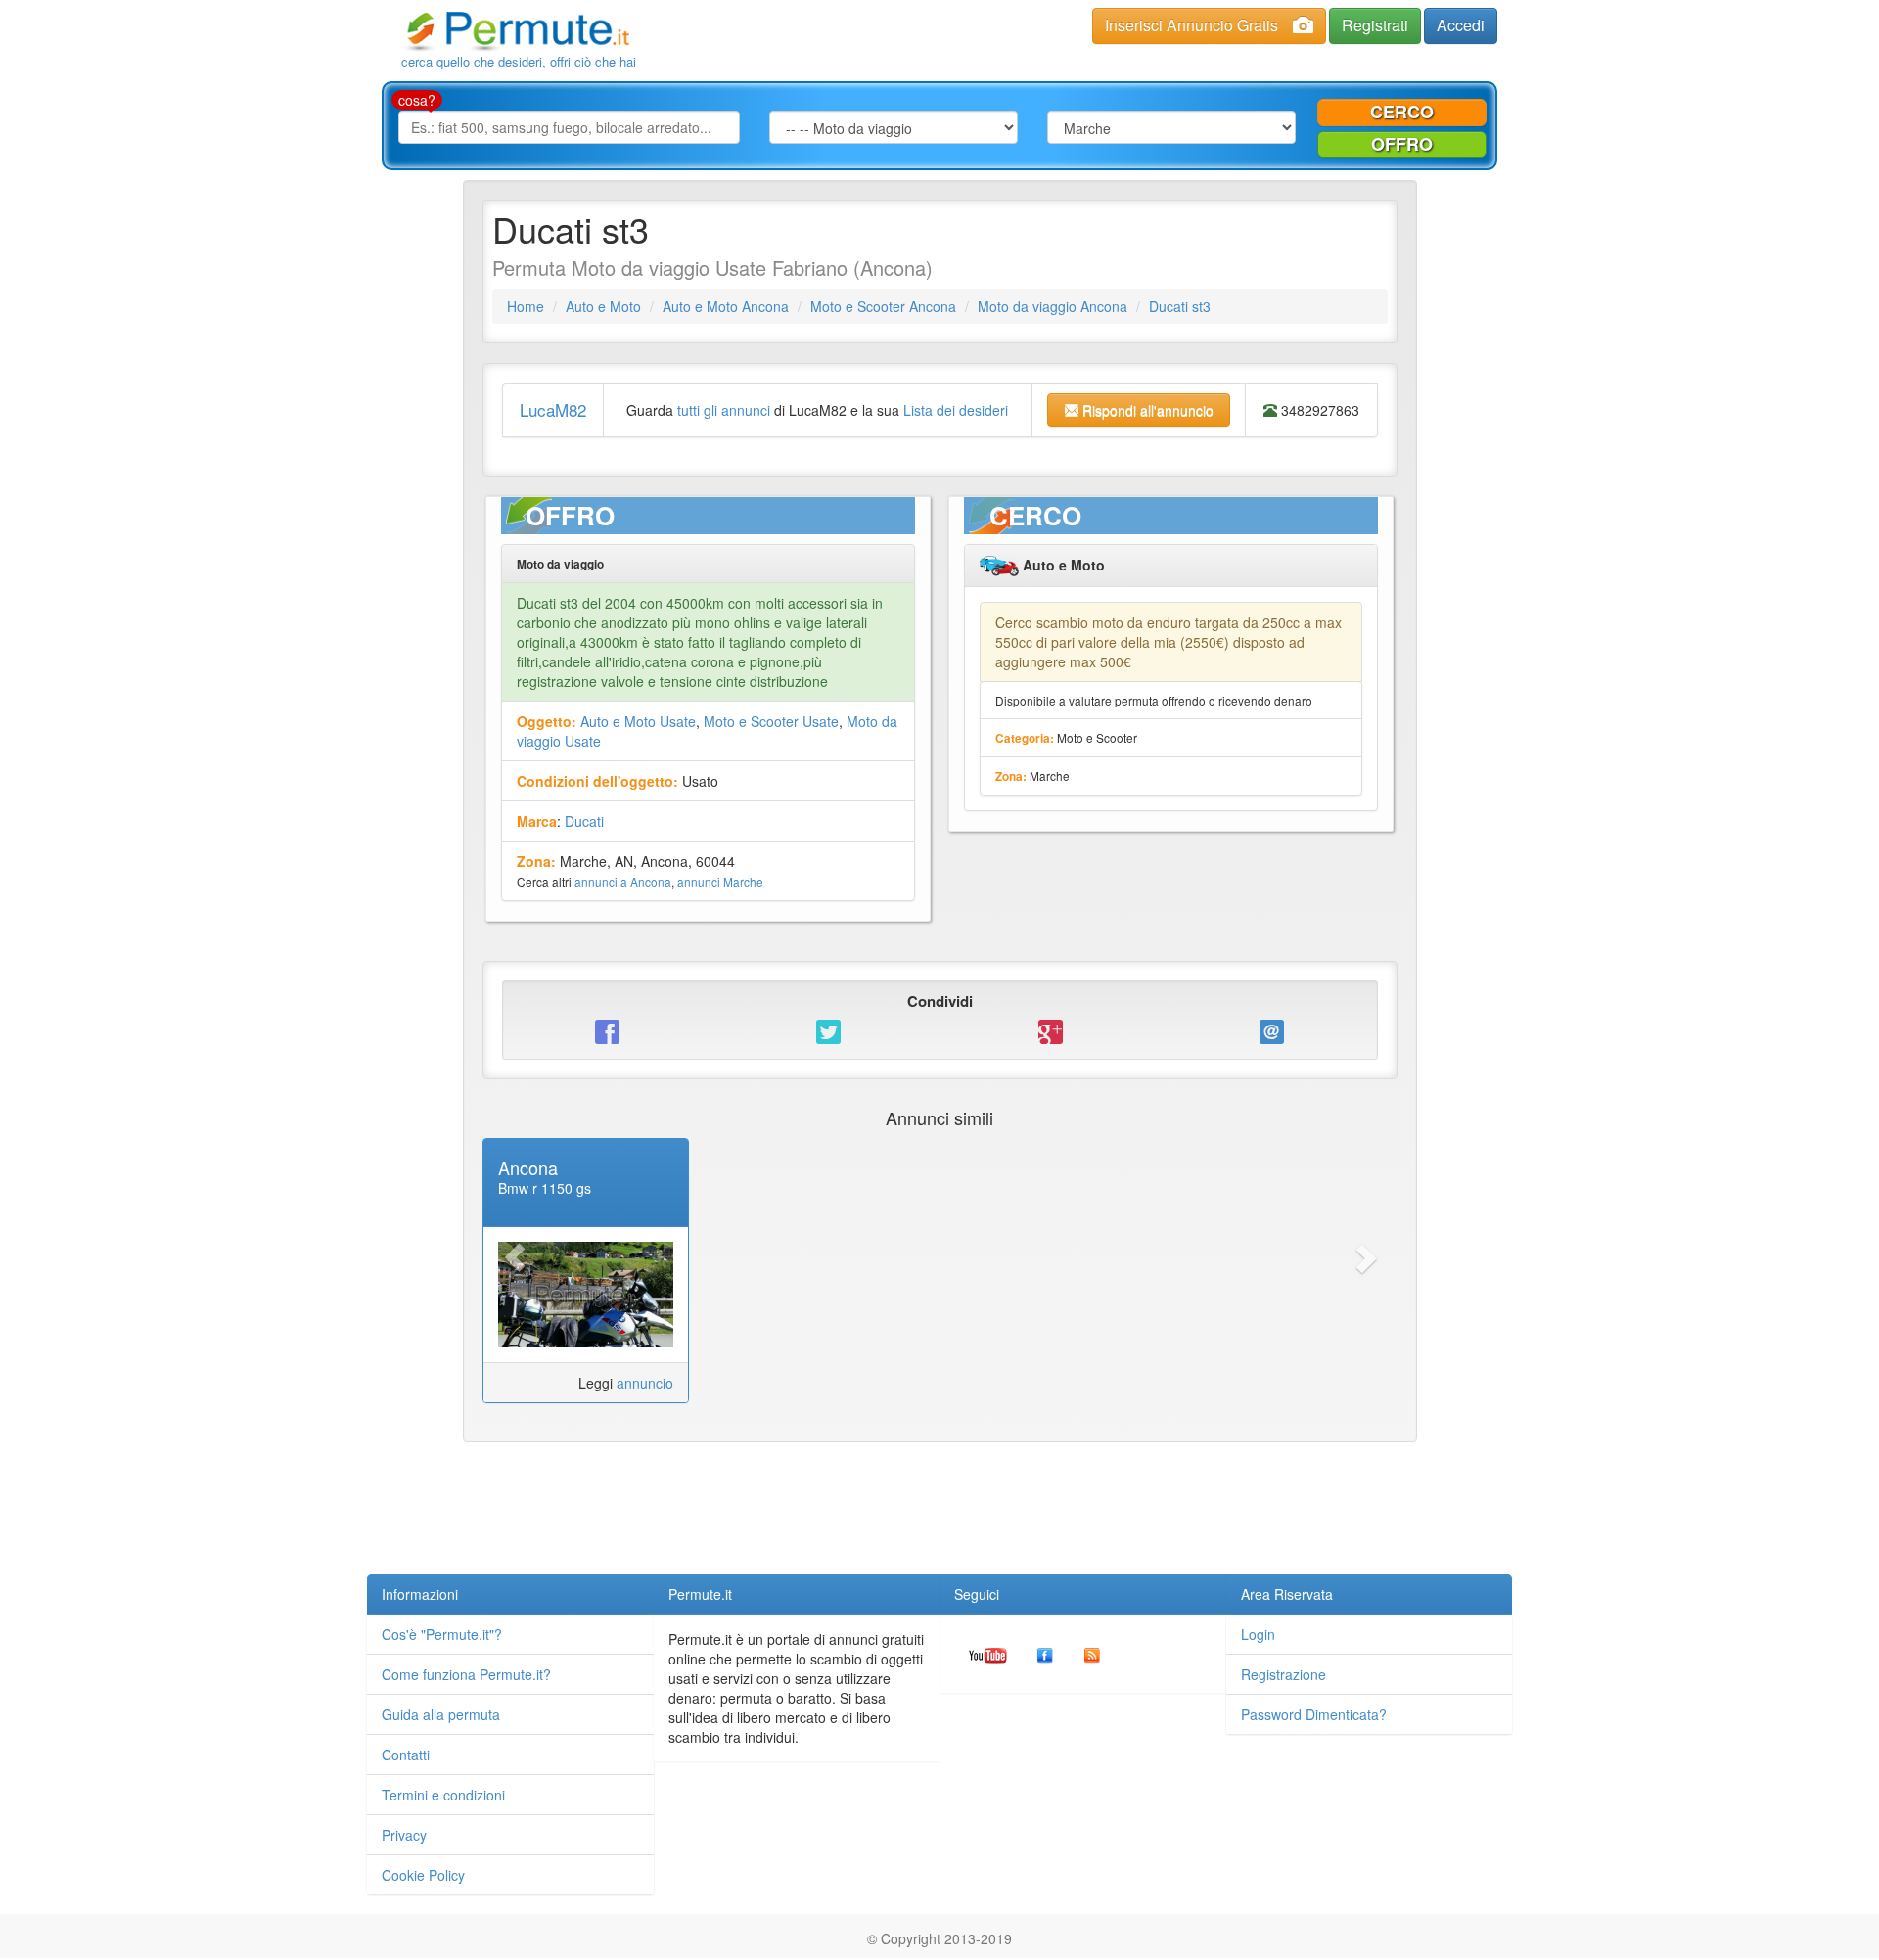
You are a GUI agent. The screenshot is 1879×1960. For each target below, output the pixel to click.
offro (1402, 144)
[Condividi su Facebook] (608, 1031)
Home (526, 306)
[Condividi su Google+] (1050, 1031)
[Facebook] (1045, 1654)
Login (1258, 1634)
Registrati (1375, 25)
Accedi (1461, 25)
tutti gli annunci (724, 410)
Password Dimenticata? (1314, 1714)
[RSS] (1092, 1654)
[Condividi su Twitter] (829, 1031)
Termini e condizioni (443, 1795)
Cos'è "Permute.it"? (442, 1634)
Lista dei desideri (956, 410)
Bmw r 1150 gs (545, 1188)
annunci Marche (720, 881)
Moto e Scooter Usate (771, 721)
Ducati (584, 821)
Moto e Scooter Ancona (883, 306)
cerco (1402, 112)
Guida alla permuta (441, 1714)
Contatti (406, 1755)
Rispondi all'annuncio (1146, 410)
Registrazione (1283, 1674)
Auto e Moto (603, 306)
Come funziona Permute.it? (466, 1674)
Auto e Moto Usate (638, 721)
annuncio (645, 1383)
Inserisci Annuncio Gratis (1192, 25)
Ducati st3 (1180, 306)
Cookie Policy (423, 1875)
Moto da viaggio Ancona (1053, 306)
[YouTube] (988, 1654)
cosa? (417, 100)
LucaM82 (553, 410)
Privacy (404, 1835)
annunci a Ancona (623, 881)
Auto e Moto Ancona (726, 306)
